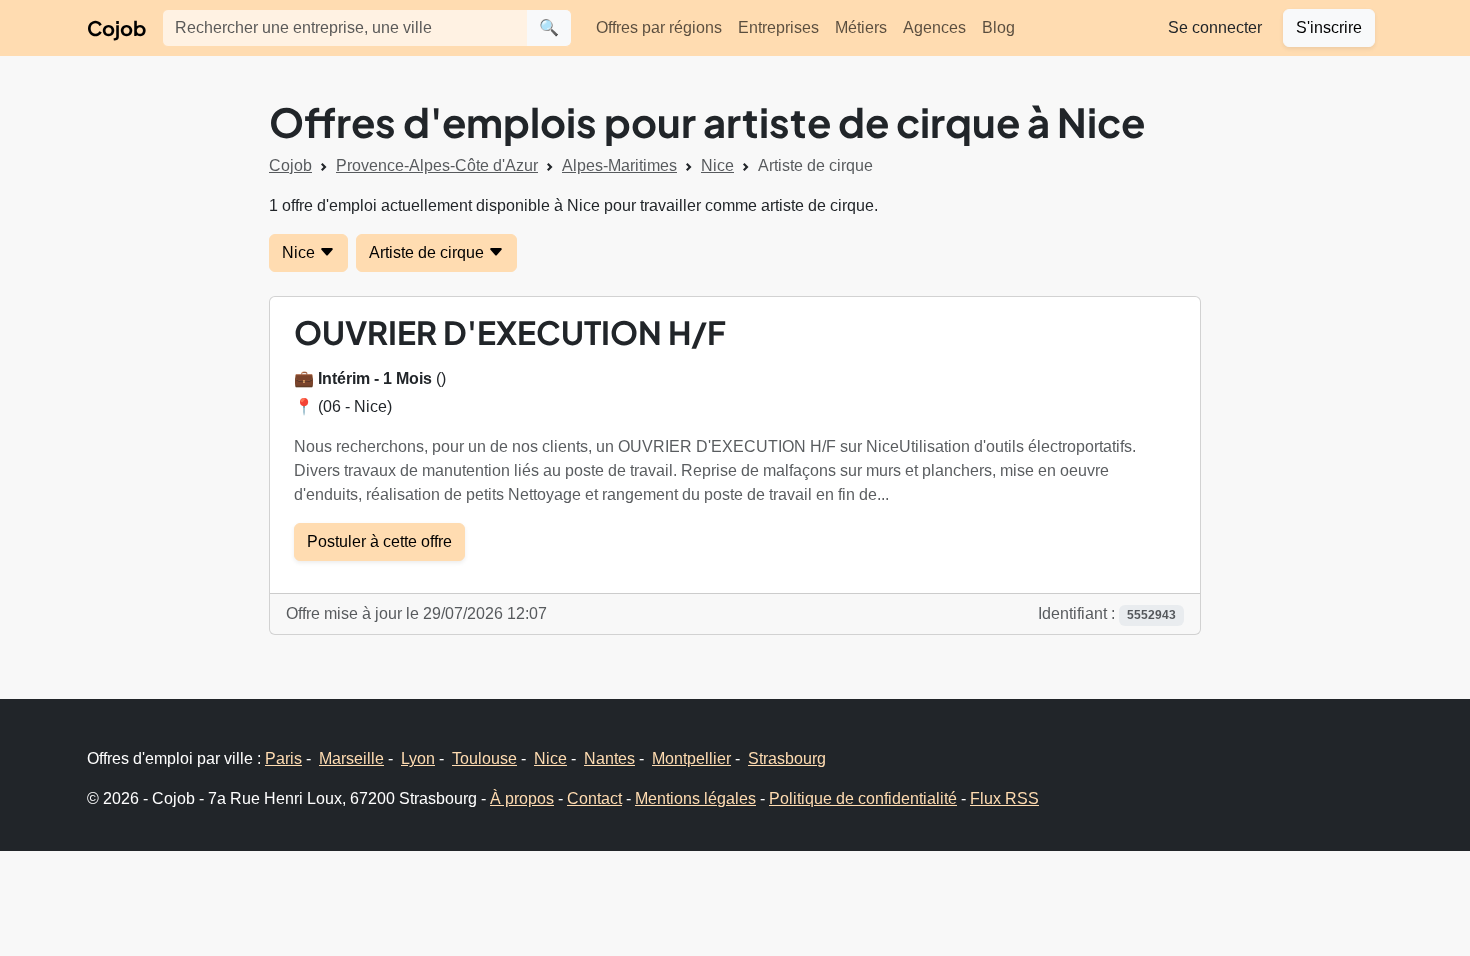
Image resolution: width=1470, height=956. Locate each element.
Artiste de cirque (428, 252)
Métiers (861, 27)
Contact (594, 798)
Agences (934, 27)
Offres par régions (659, 27)
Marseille (351, 758)
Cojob (116, 27)
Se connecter (1215, 27)
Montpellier (691, 758)
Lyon (418, 758)
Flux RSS (1004, 798)
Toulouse (484, 758)
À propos (522, 798)
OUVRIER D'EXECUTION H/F (510, 332)
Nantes (609, 758)
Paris (283, 758)
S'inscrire (1329, 27)
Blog (998, 27)
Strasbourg (787, 758)
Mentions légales (695, 798)
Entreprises (778, 27)
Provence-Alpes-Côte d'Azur (437, 165)
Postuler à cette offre (379, 541)
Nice (717, 165)
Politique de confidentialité (863, 798)
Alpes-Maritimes (619, 165)
